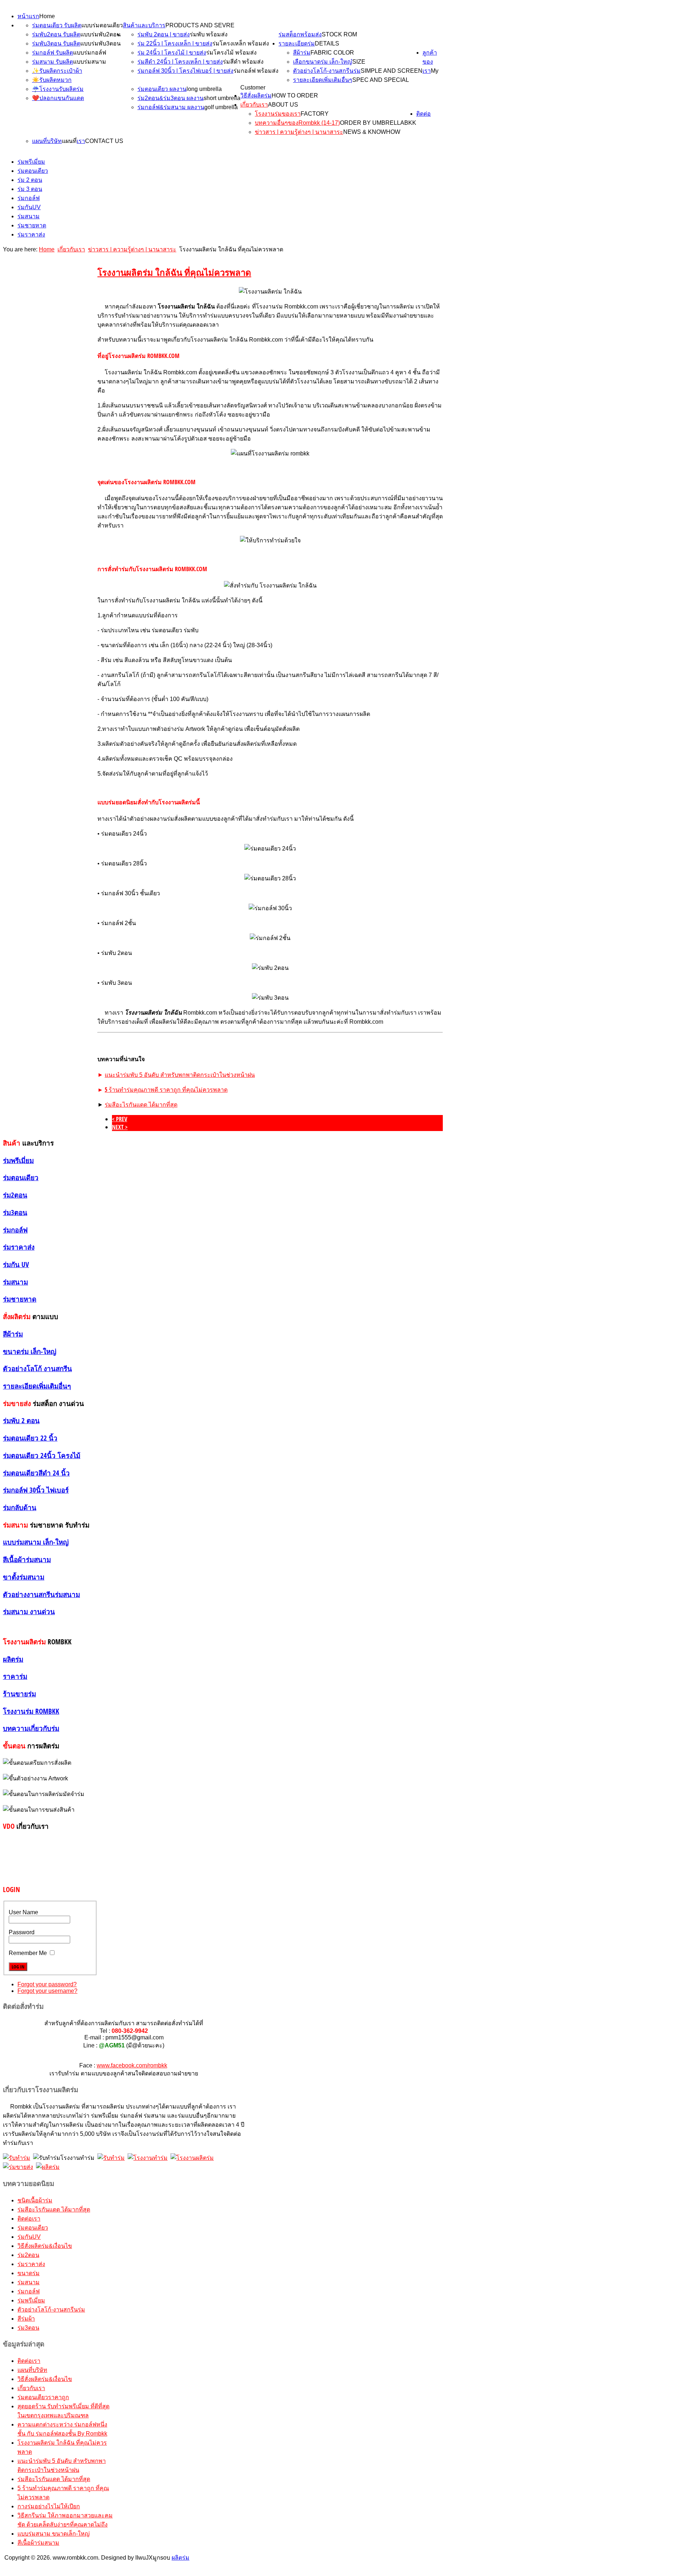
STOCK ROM (339, 34)
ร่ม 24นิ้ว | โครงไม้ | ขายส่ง (172, 53)
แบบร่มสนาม (90, 62)
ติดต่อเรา (29, 2219)
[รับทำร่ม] (17, 2158)
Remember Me (28, 1953)
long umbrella (204, 89)
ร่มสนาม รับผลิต (53, 62)
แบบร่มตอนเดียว (102, 25)
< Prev (120, 1119)
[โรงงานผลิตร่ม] (192, 2158)
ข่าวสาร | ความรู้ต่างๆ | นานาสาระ (299, 132)
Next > (120, 1127)
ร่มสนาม (29, 216)
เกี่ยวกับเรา (254, 105)
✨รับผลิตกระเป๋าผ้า (57, 71)
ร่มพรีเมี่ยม (31, 162)
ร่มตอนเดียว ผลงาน (162, 89)
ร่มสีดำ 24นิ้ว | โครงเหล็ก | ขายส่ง (180, 62)
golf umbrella (221, 107)
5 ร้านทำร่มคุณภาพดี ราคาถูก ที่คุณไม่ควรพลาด (166, 1090)
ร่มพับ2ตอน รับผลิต (56, 34)
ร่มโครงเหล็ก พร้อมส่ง (241, 43)
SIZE (359, 62)
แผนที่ (69, 141)
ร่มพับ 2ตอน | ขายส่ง (164, 34)
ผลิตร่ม (180, 2558)
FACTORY (315, 114)
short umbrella (222, 98)
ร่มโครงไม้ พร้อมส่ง (231, 53)
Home (47, 16)
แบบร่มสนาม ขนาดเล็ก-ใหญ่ (54, 2534)
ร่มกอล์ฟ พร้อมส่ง (256, 71)
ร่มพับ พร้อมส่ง (209, 34)
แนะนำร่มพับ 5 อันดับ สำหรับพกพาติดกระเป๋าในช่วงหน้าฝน (180, 1075)
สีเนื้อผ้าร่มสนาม (38, 2543)
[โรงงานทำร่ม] (148, 2158)
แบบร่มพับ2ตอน (101, 34)
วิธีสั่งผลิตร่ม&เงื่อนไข (45, 2246)
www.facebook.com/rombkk (132, 2065)
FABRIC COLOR (332, 53)
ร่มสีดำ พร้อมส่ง (243, 62)
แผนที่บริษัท (47, 141)
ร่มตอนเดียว (33, 171)
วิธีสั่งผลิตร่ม (256, 95)
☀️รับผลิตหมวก (52, 80)
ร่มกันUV (29, 207)
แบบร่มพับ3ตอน (101, 43)
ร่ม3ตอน (28, 2328)
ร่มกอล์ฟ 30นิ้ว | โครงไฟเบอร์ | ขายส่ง (185, 71)
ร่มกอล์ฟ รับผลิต (53, 53)
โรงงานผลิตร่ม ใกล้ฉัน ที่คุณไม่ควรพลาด (174, 272)
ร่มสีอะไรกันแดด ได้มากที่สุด (141, 1105)
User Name (23, 1912)
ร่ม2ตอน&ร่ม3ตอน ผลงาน (171, 98)
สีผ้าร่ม (302, 53)
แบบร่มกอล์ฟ (90, 53)
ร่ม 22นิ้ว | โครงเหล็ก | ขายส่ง (175, 43)
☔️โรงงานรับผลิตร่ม (58, 89)
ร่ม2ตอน (28, 2255)
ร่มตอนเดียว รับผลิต (57, 25)
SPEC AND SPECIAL (381, 80)
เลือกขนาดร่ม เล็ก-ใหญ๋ (323, 62)
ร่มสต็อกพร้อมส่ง (300, 34)
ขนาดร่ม (29, 2273)
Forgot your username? (47, 1991)
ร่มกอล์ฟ (29, 198)
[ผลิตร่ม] (48, 2167)
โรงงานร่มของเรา (278, 114)
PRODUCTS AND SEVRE (200, 25)
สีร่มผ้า (26, 2319)
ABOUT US (283, 105)
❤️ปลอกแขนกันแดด (58, 98)
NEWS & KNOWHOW (372, 132)
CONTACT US (104, 141)
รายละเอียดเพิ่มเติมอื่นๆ (323, 80)
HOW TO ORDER (295, 95)
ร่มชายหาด (32, 225)
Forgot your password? (47, 1984)
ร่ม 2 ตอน (30, 180)
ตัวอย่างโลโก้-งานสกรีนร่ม (327, 71)
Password (22, 1932)
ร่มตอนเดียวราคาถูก (43, 2397)
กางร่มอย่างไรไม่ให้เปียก (49, 2506)
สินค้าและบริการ (144, 25)
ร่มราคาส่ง (31, 234)
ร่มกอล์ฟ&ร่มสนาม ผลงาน (171, 107)
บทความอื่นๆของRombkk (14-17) (297, 123)
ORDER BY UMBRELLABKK (378, 123)
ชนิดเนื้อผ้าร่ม (35, 2200)
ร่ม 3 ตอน (30, 189)
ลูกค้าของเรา (430, 62)
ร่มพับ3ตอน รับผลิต (56, 43)
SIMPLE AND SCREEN (392, 71)
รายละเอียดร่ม (297, 43)
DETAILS (327, 43)
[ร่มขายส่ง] (18, 2167)
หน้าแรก (28, 16)
